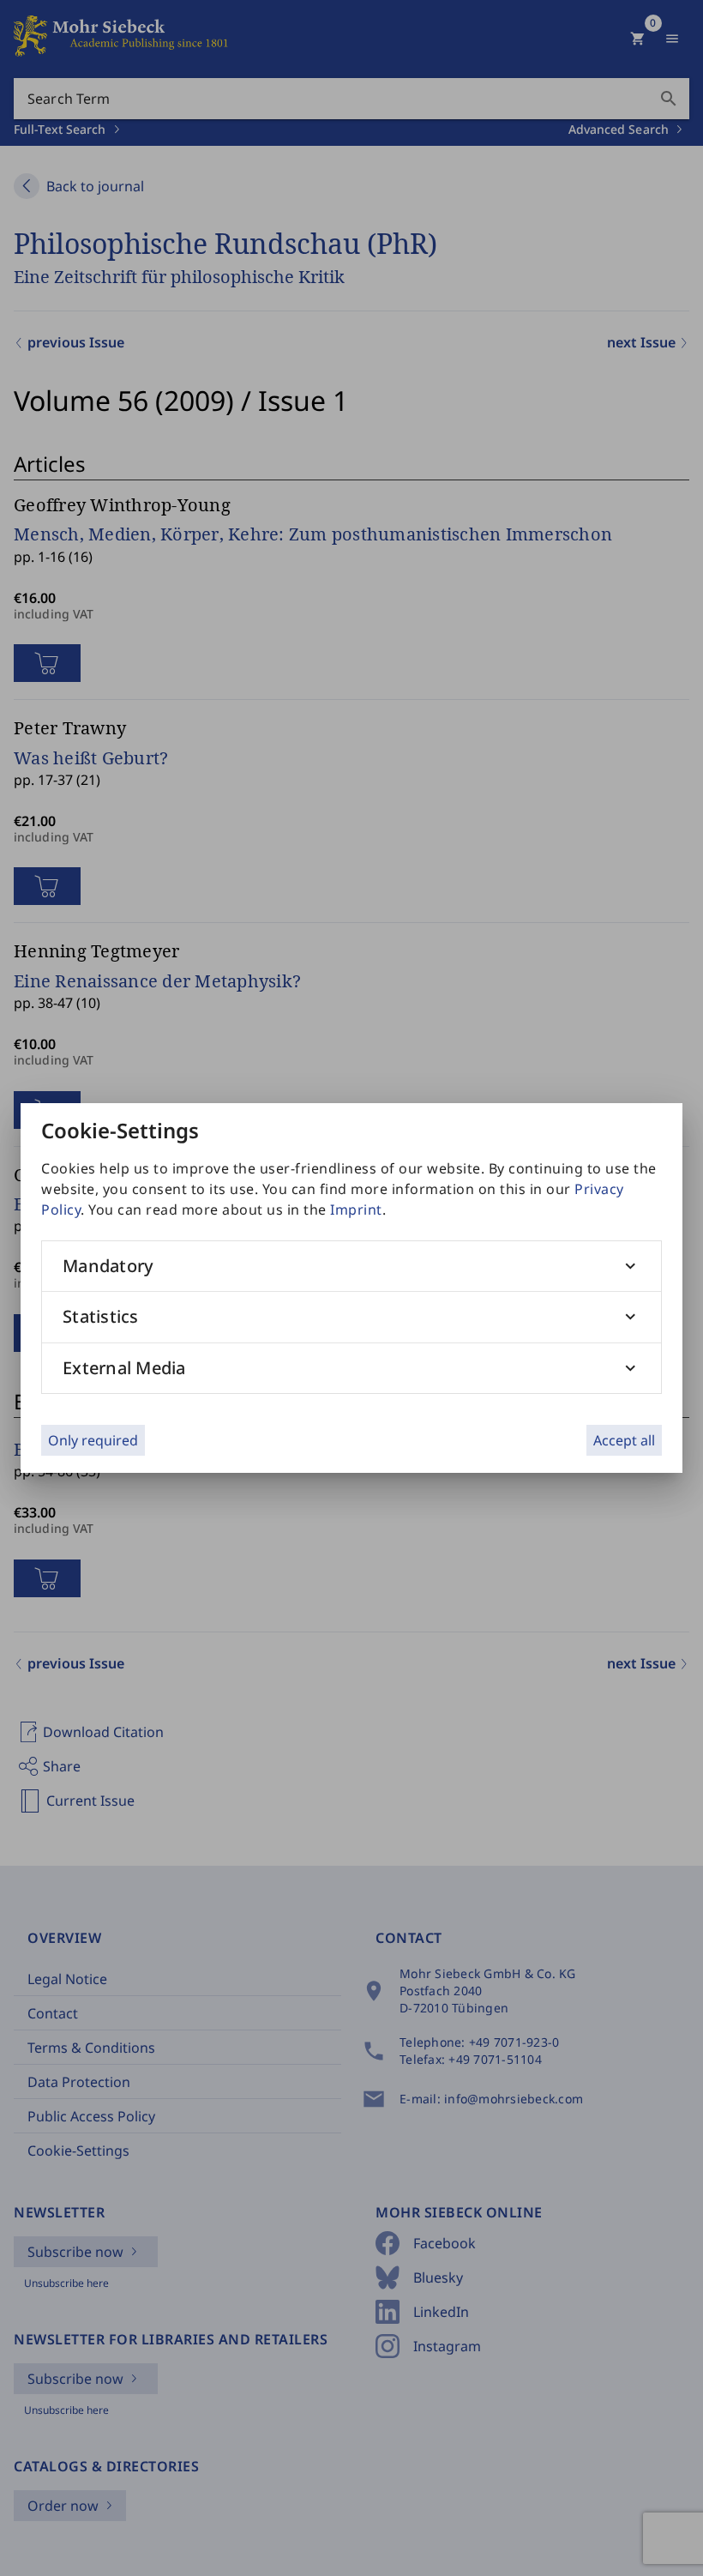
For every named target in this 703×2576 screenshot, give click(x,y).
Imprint (356, 1210)
